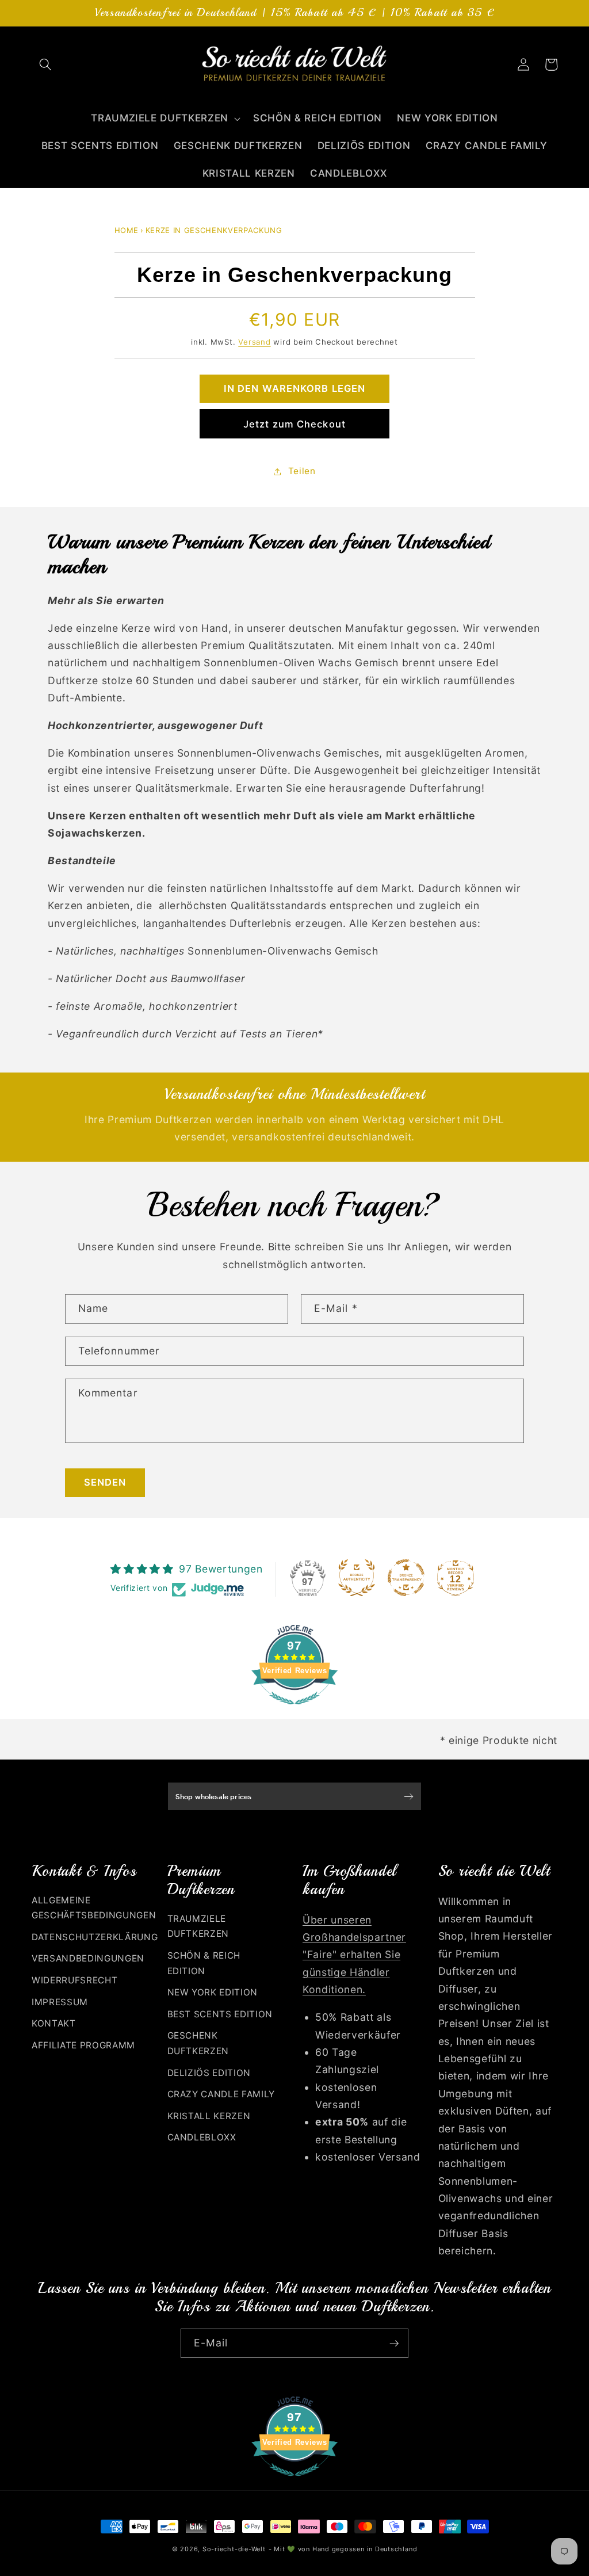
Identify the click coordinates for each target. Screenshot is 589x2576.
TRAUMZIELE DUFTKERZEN (198, 1926)
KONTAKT (54, 2023)
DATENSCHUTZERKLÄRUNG (95, 1937)
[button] (45, 64)
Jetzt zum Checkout (294, 424)
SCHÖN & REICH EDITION (204, 1963)
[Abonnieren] (394, 2344)
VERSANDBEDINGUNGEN (88, 1958)
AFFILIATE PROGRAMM (83, 2045)
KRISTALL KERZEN (209, 2116)
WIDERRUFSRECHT (74, 1980)
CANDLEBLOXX (202, 2137)
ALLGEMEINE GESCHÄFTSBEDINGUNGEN (94, 1908)
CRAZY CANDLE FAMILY (221, 2094)
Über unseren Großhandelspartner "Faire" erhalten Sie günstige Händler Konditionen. (354, 1955)
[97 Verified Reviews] (294, 1710)
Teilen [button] (302, 471)
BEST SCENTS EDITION (220, 2014)
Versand (254, 342)
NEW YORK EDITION (213, 1992)
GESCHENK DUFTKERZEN (198, 2043)
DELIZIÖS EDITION (209, 2073)
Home (127, 230)
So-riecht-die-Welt (234, 2549)
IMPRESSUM (60, 2002)
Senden (105, 1482)
